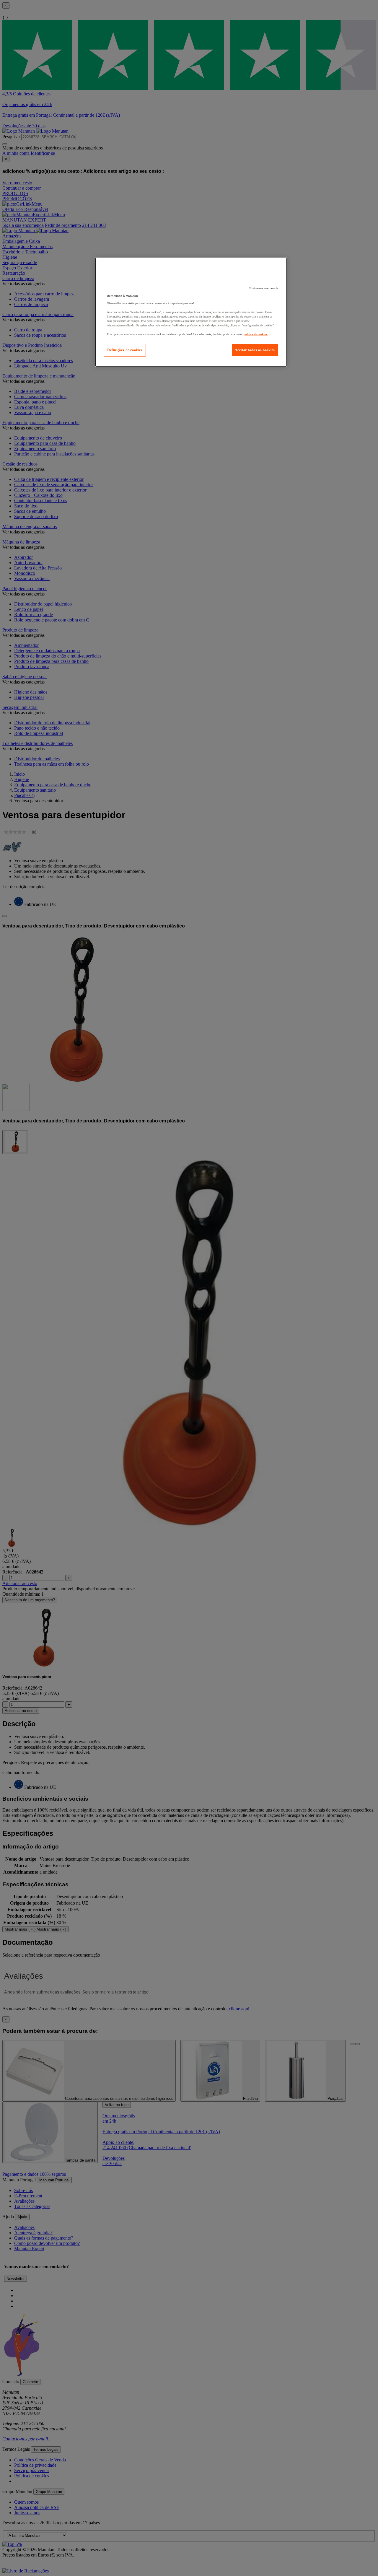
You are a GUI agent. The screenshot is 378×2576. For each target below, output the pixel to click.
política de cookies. (256, 334)
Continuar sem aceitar (264, 288)
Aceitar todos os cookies (255, 350)
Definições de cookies (125, 350)
